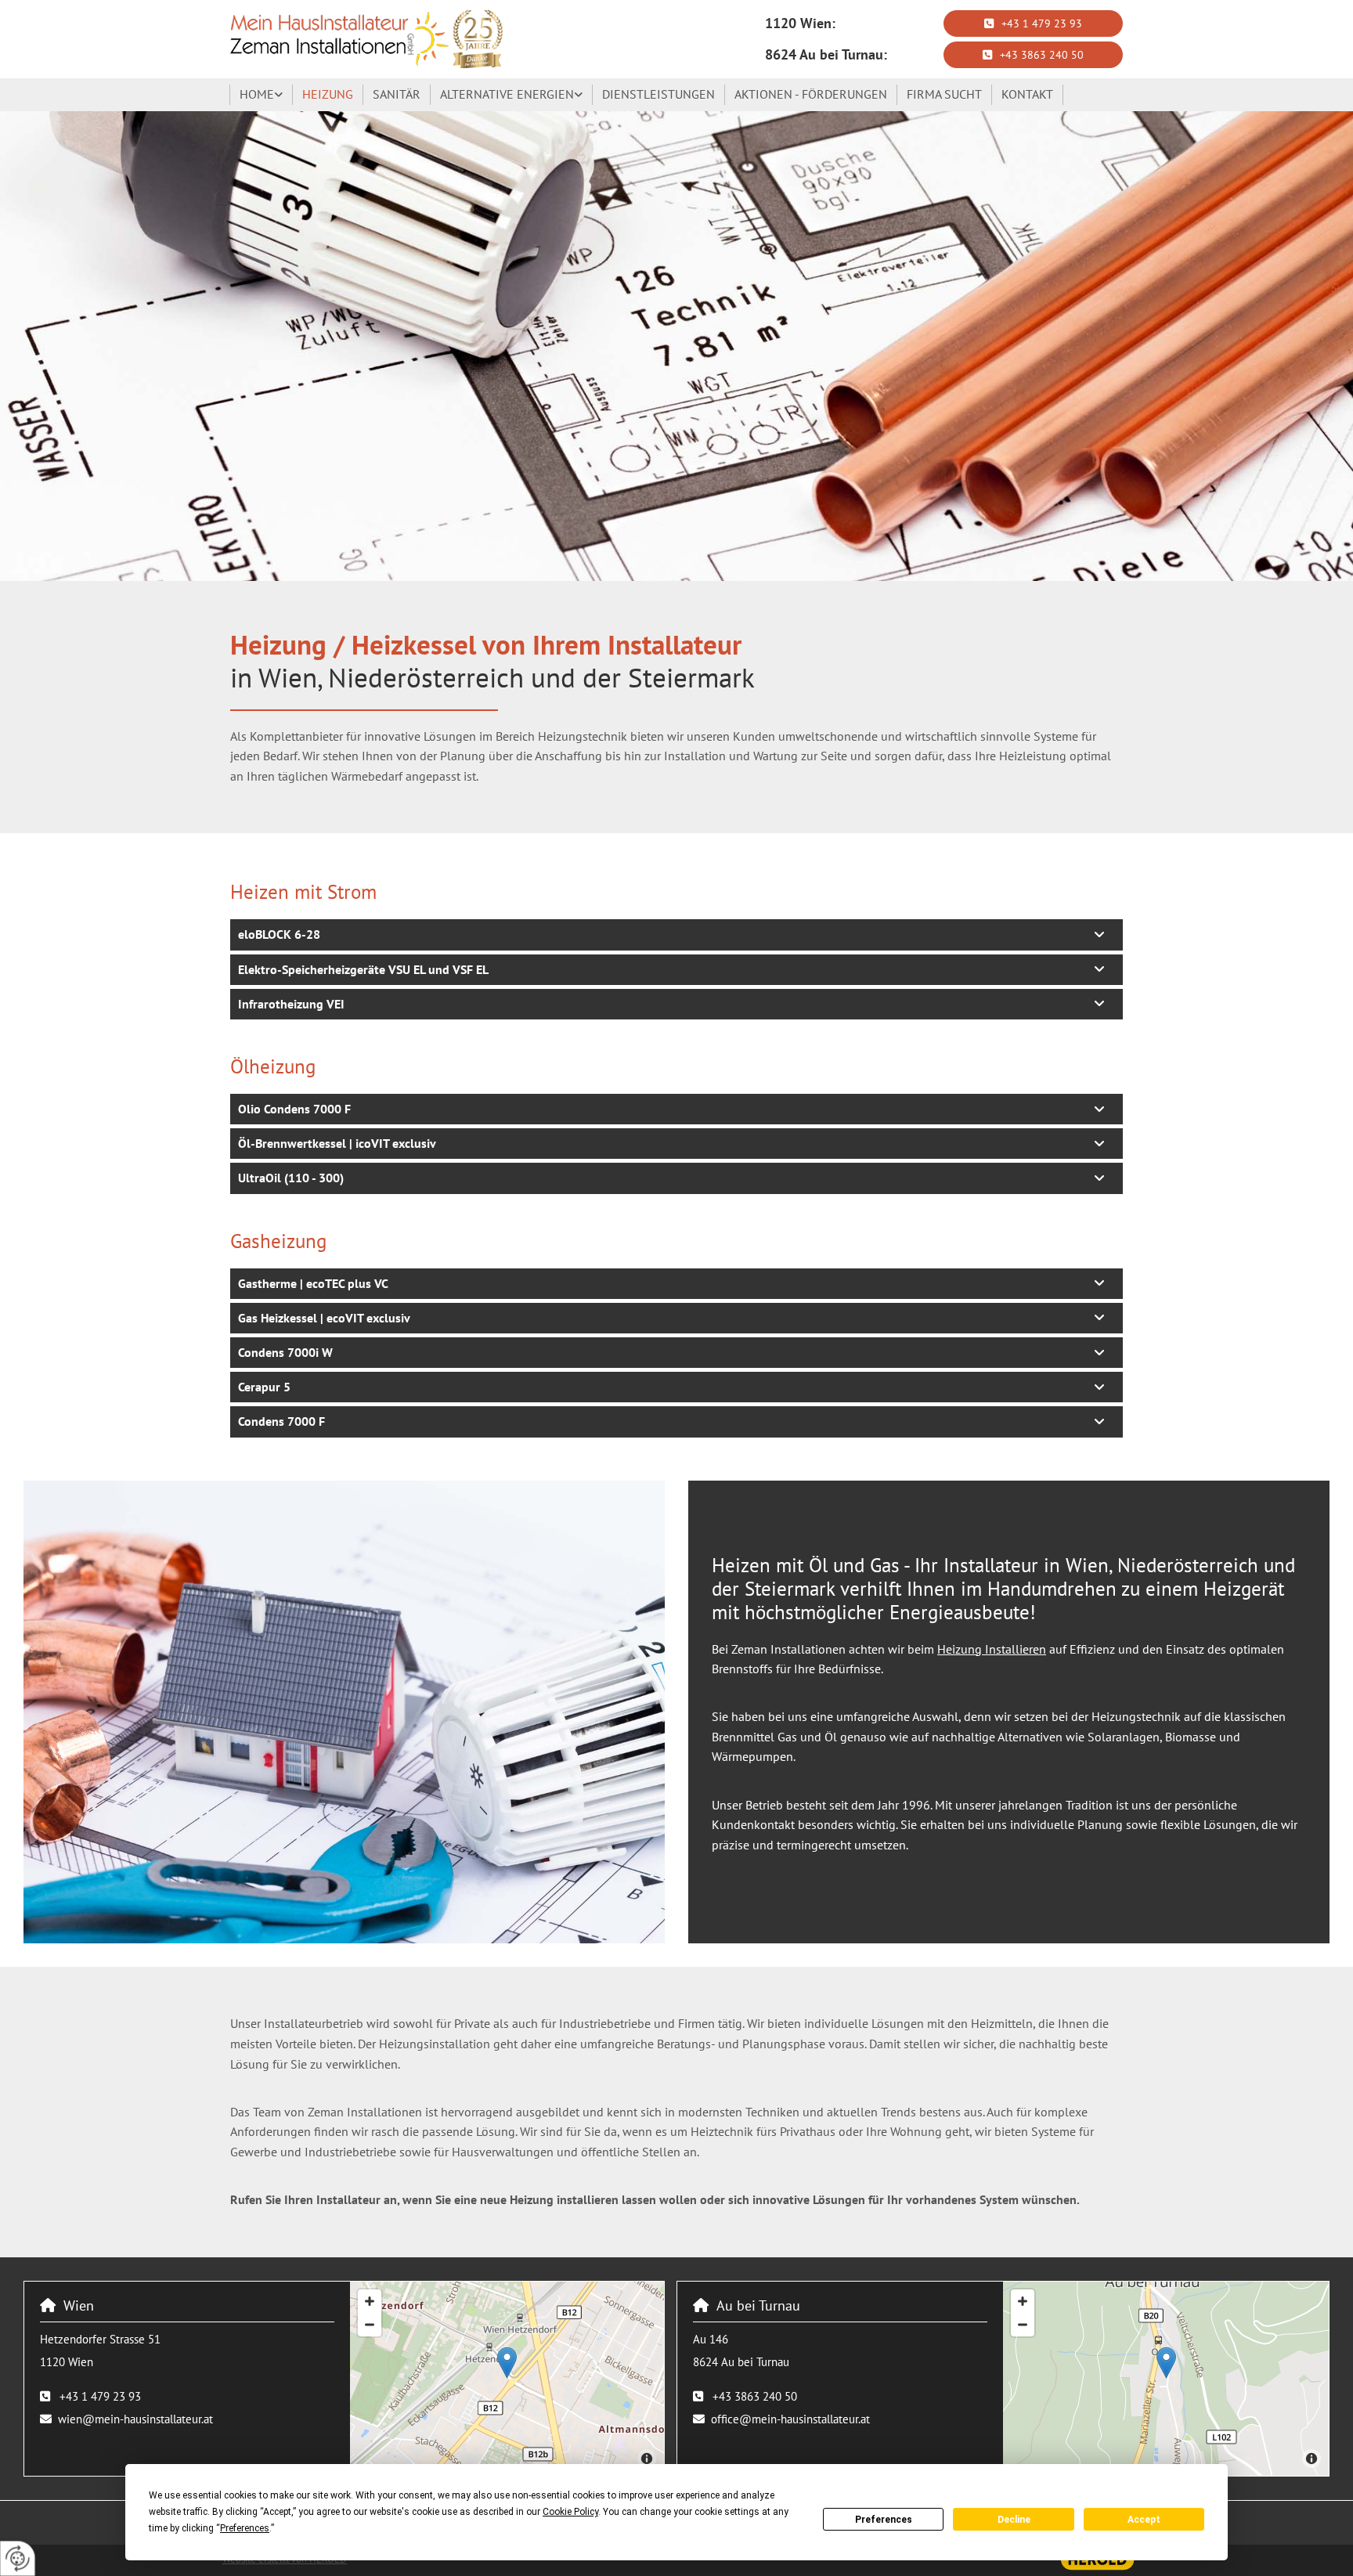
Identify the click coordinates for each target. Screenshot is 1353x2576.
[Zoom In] (370, 2301)
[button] (1033, 23)
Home (257, 94)
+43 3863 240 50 (755, 2396)
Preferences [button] (245, 2528)
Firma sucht (944, 94)
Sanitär (397, 94)
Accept (1144, 2520)
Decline (1014, 2520)
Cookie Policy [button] (570, 2512)
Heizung (328, 94)
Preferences (884, 2520)
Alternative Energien (507, 94)
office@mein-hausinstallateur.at (790, 2419)
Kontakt (1027, 94)
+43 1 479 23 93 (100, 2396)
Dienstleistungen (658, 94)
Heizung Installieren (992, 1649)
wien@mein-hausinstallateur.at (135, 2419)
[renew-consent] (18, 2558)
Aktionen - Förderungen (811, 94)
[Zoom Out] (370, 2325)
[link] (262, 95)
